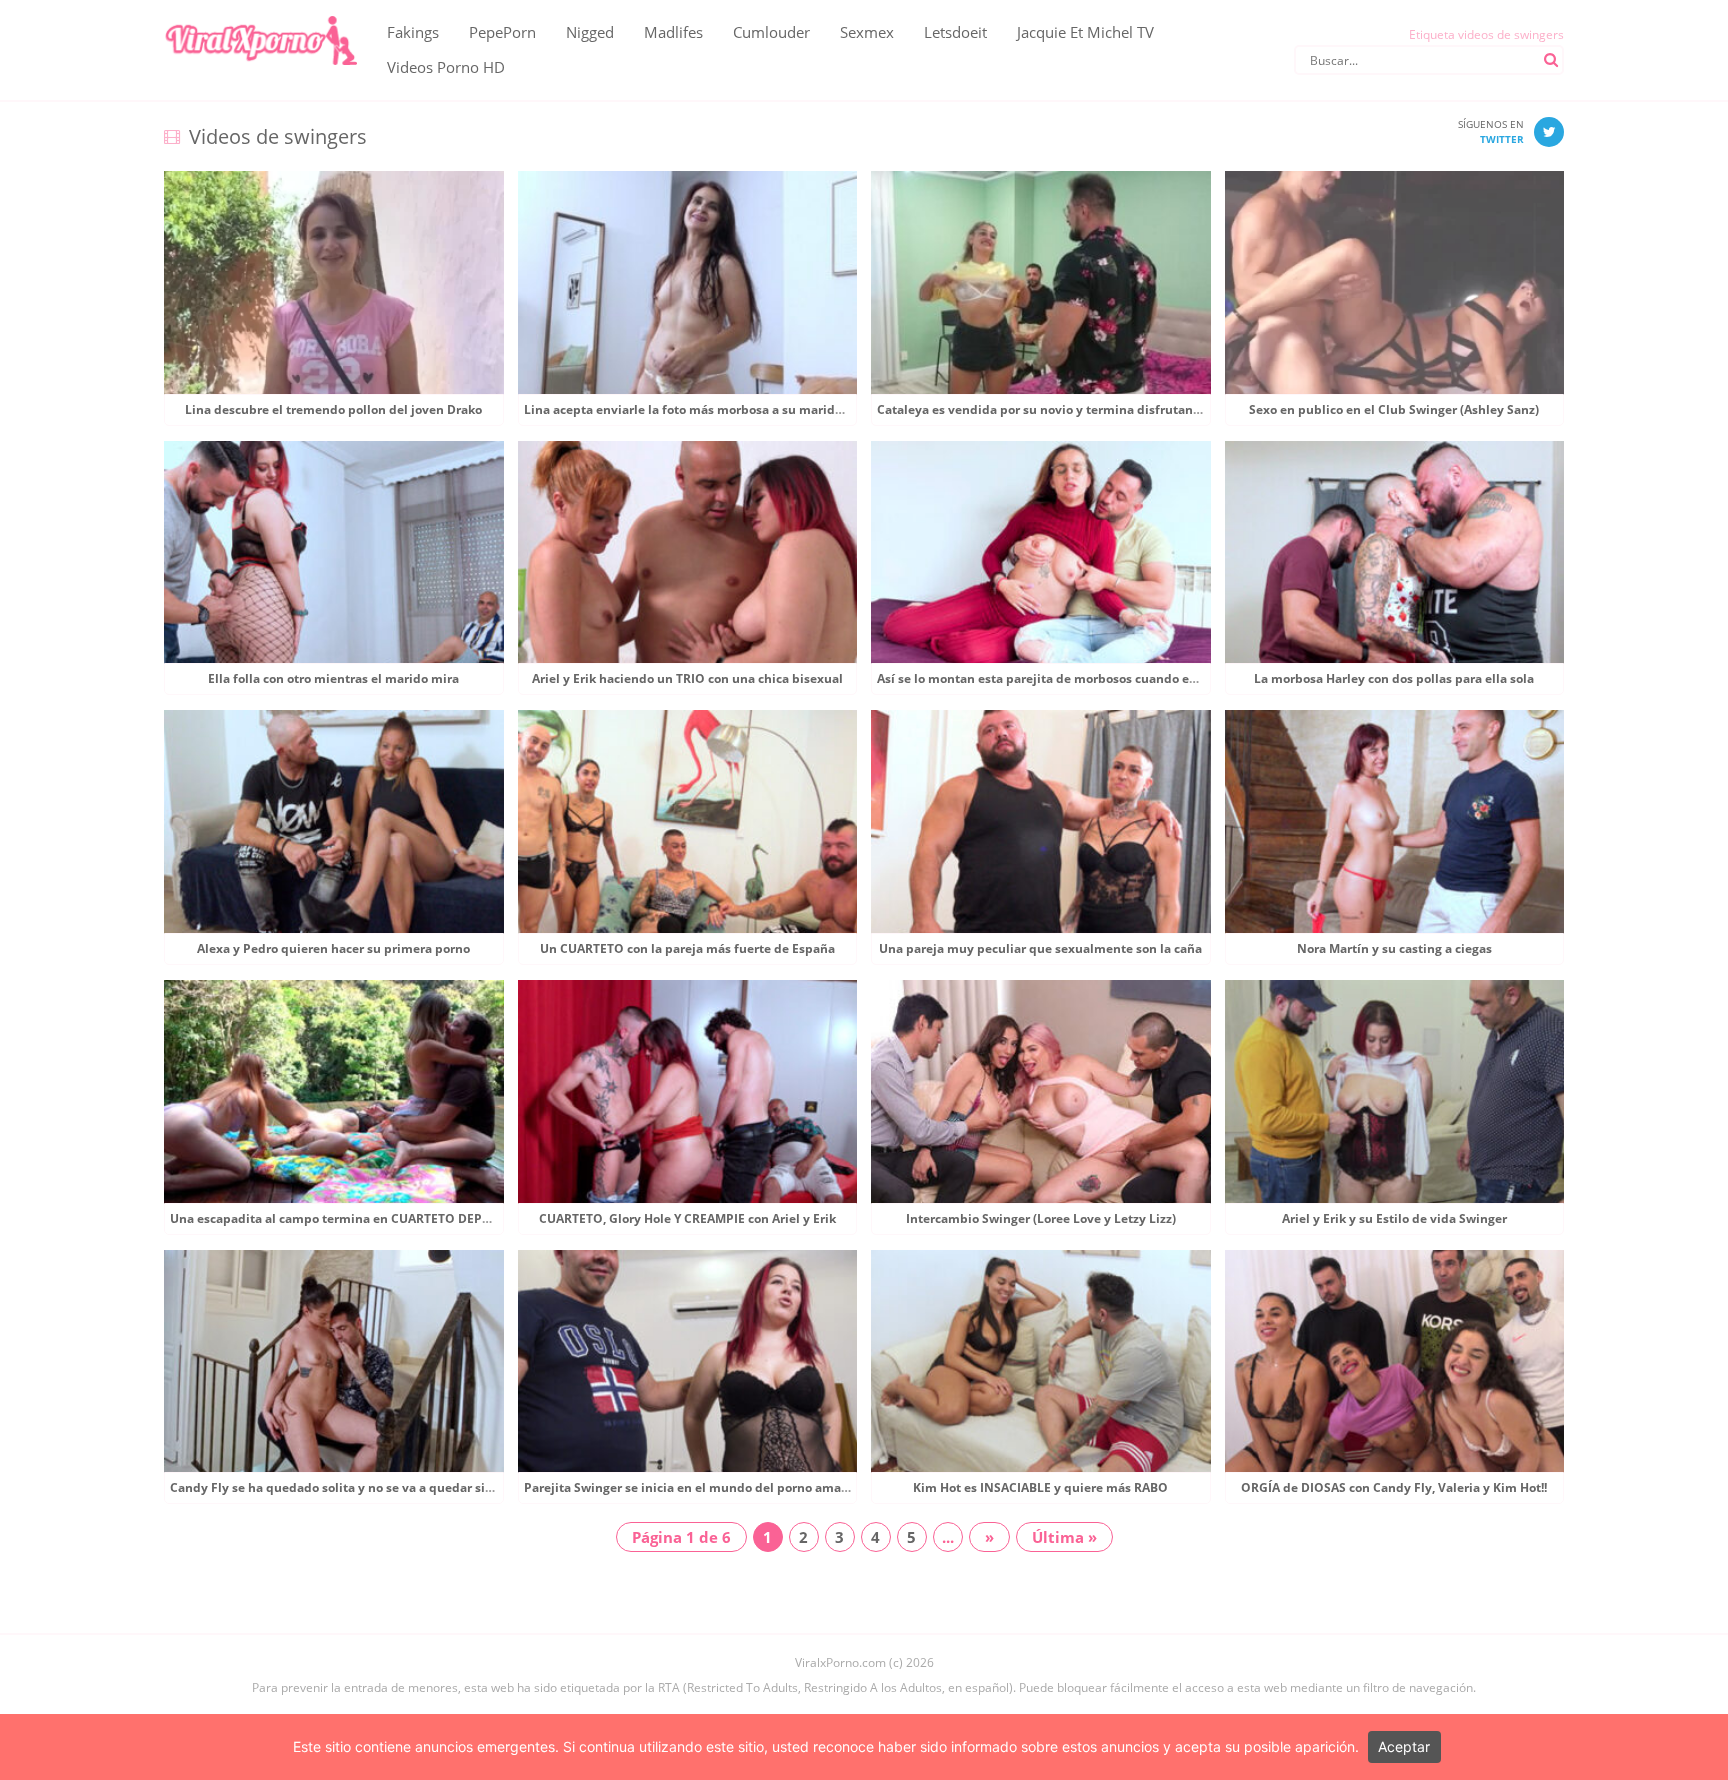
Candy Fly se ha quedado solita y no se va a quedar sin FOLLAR (356, 1487)
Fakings (413, 32)
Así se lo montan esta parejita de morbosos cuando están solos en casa (1086, 678)
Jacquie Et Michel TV (1085, 32)
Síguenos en (1491, 131)
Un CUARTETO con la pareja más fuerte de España (687, 948)
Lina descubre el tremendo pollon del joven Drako (333, 409)
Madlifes (673, 32)
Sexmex (867, 32)
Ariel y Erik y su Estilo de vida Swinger (1394, 1218)
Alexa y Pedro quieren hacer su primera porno (333, 948)
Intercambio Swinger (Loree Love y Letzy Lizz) (1041, 1218)
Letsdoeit (955, 32)
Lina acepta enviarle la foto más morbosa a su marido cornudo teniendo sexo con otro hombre (803, 409)
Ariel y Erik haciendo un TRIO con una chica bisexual (687, 678)
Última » (1064, 1537)
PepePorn (502, 32)
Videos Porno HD (446, 67)
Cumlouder (771, 32)
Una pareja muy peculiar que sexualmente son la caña (1040, 948)
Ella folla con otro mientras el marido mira (333, 678)
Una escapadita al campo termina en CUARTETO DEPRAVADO (351, 1218)
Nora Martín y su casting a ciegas (1394, 948)
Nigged (590, 32)
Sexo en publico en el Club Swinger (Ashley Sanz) (1394, 409)
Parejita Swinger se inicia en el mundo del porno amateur (695, 1487)
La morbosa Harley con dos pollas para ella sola (1394, 678)
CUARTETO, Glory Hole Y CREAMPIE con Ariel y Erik (687, 1218)
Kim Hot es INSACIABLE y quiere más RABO (1040, 1487)
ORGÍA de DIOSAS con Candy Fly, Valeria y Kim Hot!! (1394, 1487)
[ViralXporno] (260, 15)
